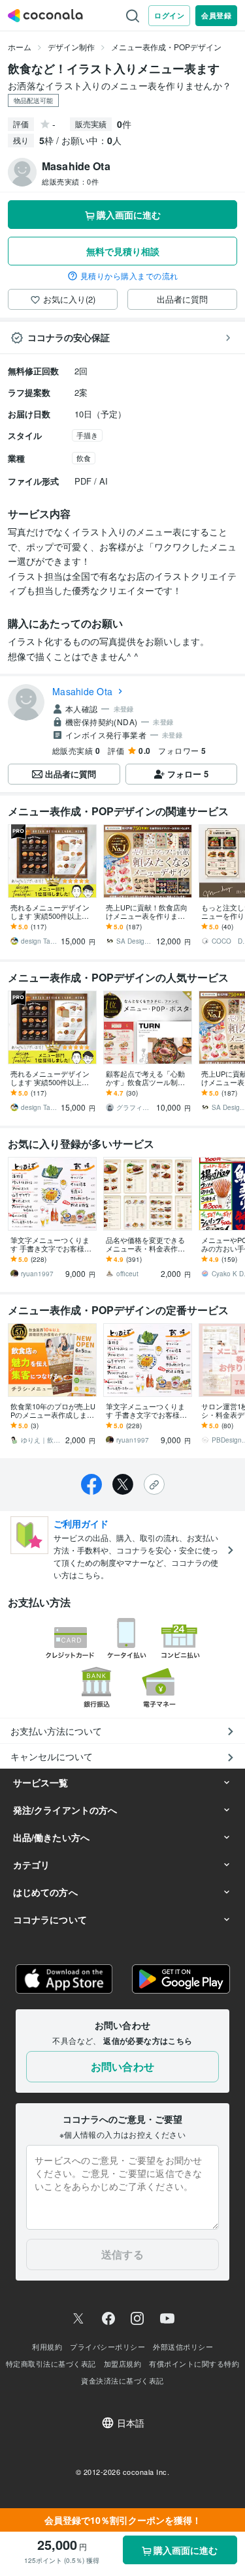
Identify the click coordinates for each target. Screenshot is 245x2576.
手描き (87, 435)
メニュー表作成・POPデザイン (166, 47)
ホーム (20, 47)
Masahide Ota (82, 691)
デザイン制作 (71, 47)
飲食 (84, 458)
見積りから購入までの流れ (129, 276)
